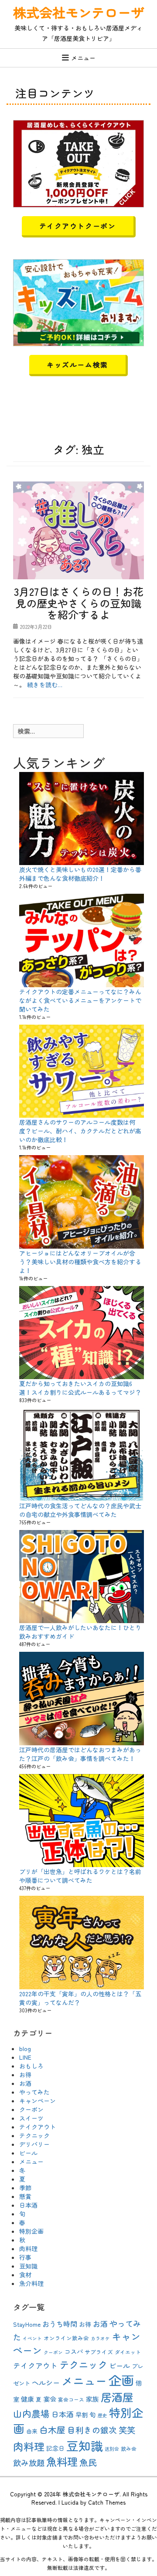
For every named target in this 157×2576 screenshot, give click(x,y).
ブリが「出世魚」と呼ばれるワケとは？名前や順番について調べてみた (80, 1876)
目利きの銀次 (92, 2430)
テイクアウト (38, 2127)
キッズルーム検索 (77, 364)
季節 (25, 2188)
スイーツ (31, 2118)
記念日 (55, 2448)
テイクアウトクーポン (78, 226)
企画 (121, 2380)
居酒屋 (117, 2397)
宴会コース (71, 2399)
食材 (25, 2275)
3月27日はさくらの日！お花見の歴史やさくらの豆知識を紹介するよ (79, 603)
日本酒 (28, 2205)
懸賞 (25, 2196)
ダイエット (128, 2352)
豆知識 (28, 2266)
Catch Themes (107, 2502)
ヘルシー (46, 2382)
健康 (27, 2399)
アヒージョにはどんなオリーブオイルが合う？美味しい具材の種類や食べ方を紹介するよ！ (80, 1262)
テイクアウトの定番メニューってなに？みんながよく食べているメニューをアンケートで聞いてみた (80, 1000)
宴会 (50, 2399)
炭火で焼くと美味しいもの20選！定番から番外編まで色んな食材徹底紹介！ (80, 874)
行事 (25, 2257)
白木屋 (52, 2430)
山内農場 (31, 2413)
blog (25, 2048)
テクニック (34, 2135)
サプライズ (99, 2352)
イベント (32, 2338)
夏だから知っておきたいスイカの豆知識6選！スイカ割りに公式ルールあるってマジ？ (80, 1388)
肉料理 (28, 2249)
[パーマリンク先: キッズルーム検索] (78, 301)
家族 (92, 2399)
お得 (25, 2075)
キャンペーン (38, 2101)
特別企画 (31, 2231)
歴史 (102, 2415)
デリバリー (34, 2144)
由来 (32, 2431)
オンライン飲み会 (66, 2338)
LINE (25, 2057)
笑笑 (127, 2430)
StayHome (27, 2324)
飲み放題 (29, 2462)
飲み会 (129, 2448)
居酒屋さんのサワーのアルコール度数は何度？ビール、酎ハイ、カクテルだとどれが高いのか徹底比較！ (80, 1131)
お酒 (25, 2083)
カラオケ (100, 2338)
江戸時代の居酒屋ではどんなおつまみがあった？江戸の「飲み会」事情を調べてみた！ (80, 1754)
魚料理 (62, 2461)
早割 (82, 2415)
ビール (28, 2153)
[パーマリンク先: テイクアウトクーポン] (78, 163)
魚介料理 (31, 2283)
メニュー (83, 58)
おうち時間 (60, 2324)
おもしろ (31, 2066)
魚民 (88, 2462)
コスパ (74, 2352)
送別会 (112, 2449)
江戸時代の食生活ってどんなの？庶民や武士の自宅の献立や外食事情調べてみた (80, 1510)
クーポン (31, 2109)
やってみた (34, 2092)
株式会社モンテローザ (78, 12)
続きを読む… (45, 685)
